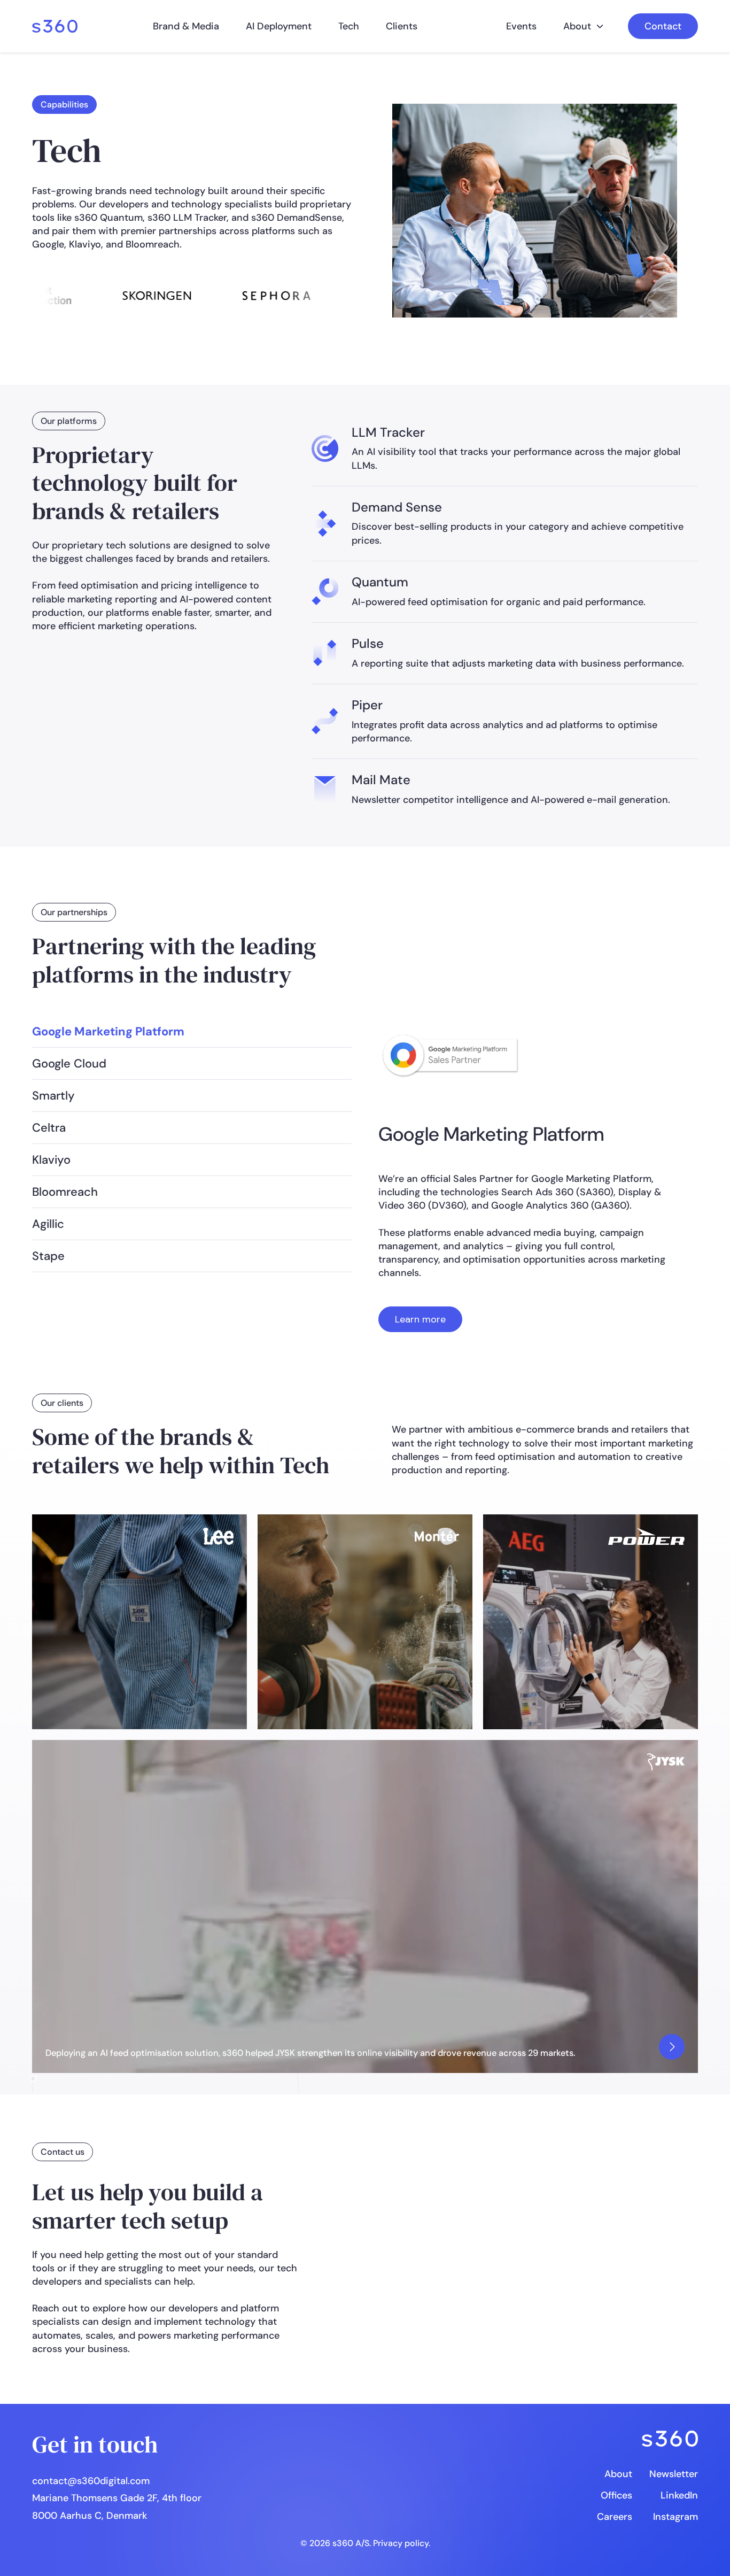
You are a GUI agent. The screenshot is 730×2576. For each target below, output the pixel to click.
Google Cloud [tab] (69, 1063)
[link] (55, 26)
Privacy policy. (402, 2543)
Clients (402, 26)
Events (521, 26)
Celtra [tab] (49, 1128)
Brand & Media (186, 26)
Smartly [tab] (53, 1096)
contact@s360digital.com (91, 2481)
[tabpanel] (522, 1174)
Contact (663, 26)
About (577, 26)
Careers (615, 2517)
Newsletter (674, 2474)
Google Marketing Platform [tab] (108, 1031)
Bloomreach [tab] (65, 1192)
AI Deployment (279, 26)
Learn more (420, 1319)
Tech (349, 26)
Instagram (675, 2517)
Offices (616, 2495)
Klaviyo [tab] (51, 1160)
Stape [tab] (48, 1256)
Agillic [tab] (48, 1224)
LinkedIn (679, 2495)
